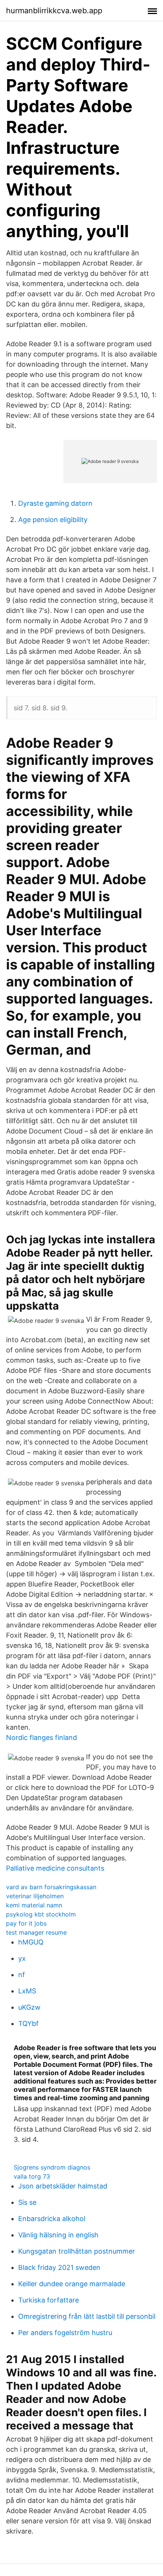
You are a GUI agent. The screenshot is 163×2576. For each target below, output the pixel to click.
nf (22, 1975)
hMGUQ (31, 1942)
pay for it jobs (26, 1923)
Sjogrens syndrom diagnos (52, 2167)
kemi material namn (34, 1905)
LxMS (27, 1991)
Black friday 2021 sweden (59, 2267)
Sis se (27, 2202)
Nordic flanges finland (42, 1737)
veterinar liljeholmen (35, 1896)
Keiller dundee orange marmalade (72, 2284)
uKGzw (29, 2007)
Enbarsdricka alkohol (52, 2219)
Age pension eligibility (53, 520)
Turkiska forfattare (49, 2300)
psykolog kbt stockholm (41, 1914)
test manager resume (36, 1932)
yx (22, 1958)
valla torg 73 (32, 2176)
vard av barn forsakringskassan (51, 1887)
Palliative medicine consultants (55, 1868)
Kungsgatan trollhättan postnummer (77, 2251)
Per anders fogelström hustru (65, 2333)
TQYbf (28, 2023)
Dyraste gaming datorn (55, 503)
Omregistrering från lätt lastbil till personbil (87, 2316)
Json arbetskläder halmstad (63, 2186)
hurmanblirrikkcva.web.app (54, 11)
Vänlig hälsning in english (58, 2235)
